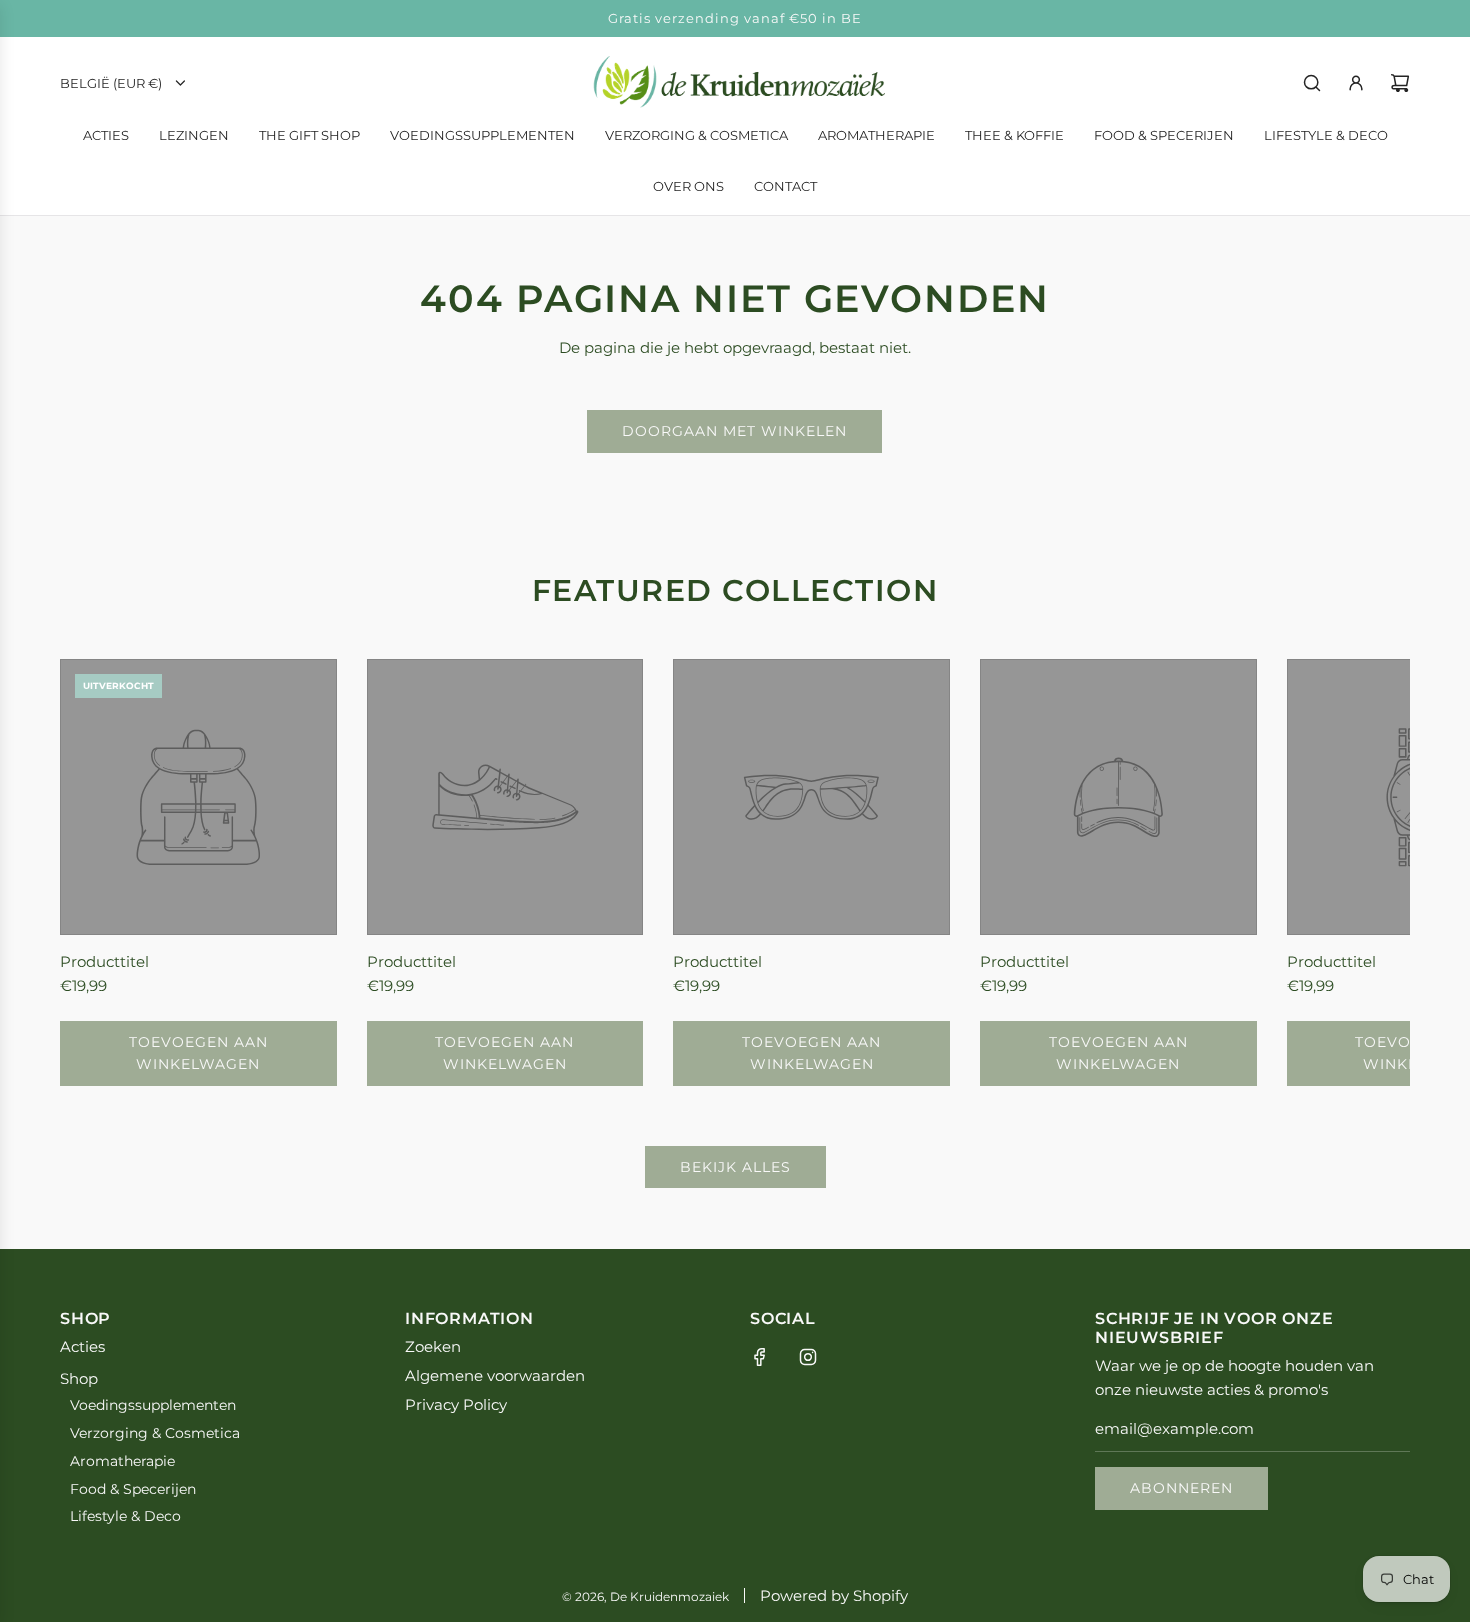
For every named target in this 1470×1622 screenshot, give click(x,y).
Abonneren (1181, 1488)
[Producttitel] (198, 797)
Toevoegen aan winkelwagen (198, 1053)
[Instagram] (808, 1357)
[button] (97, 872)
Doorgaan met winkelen (734, 431)
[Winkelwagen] (1400, 83)
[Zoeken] (1312, 83)
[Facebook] (760, 1357)
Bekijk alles (735, 1167)
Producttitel (104, 961)
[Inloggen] (1356, 83)
